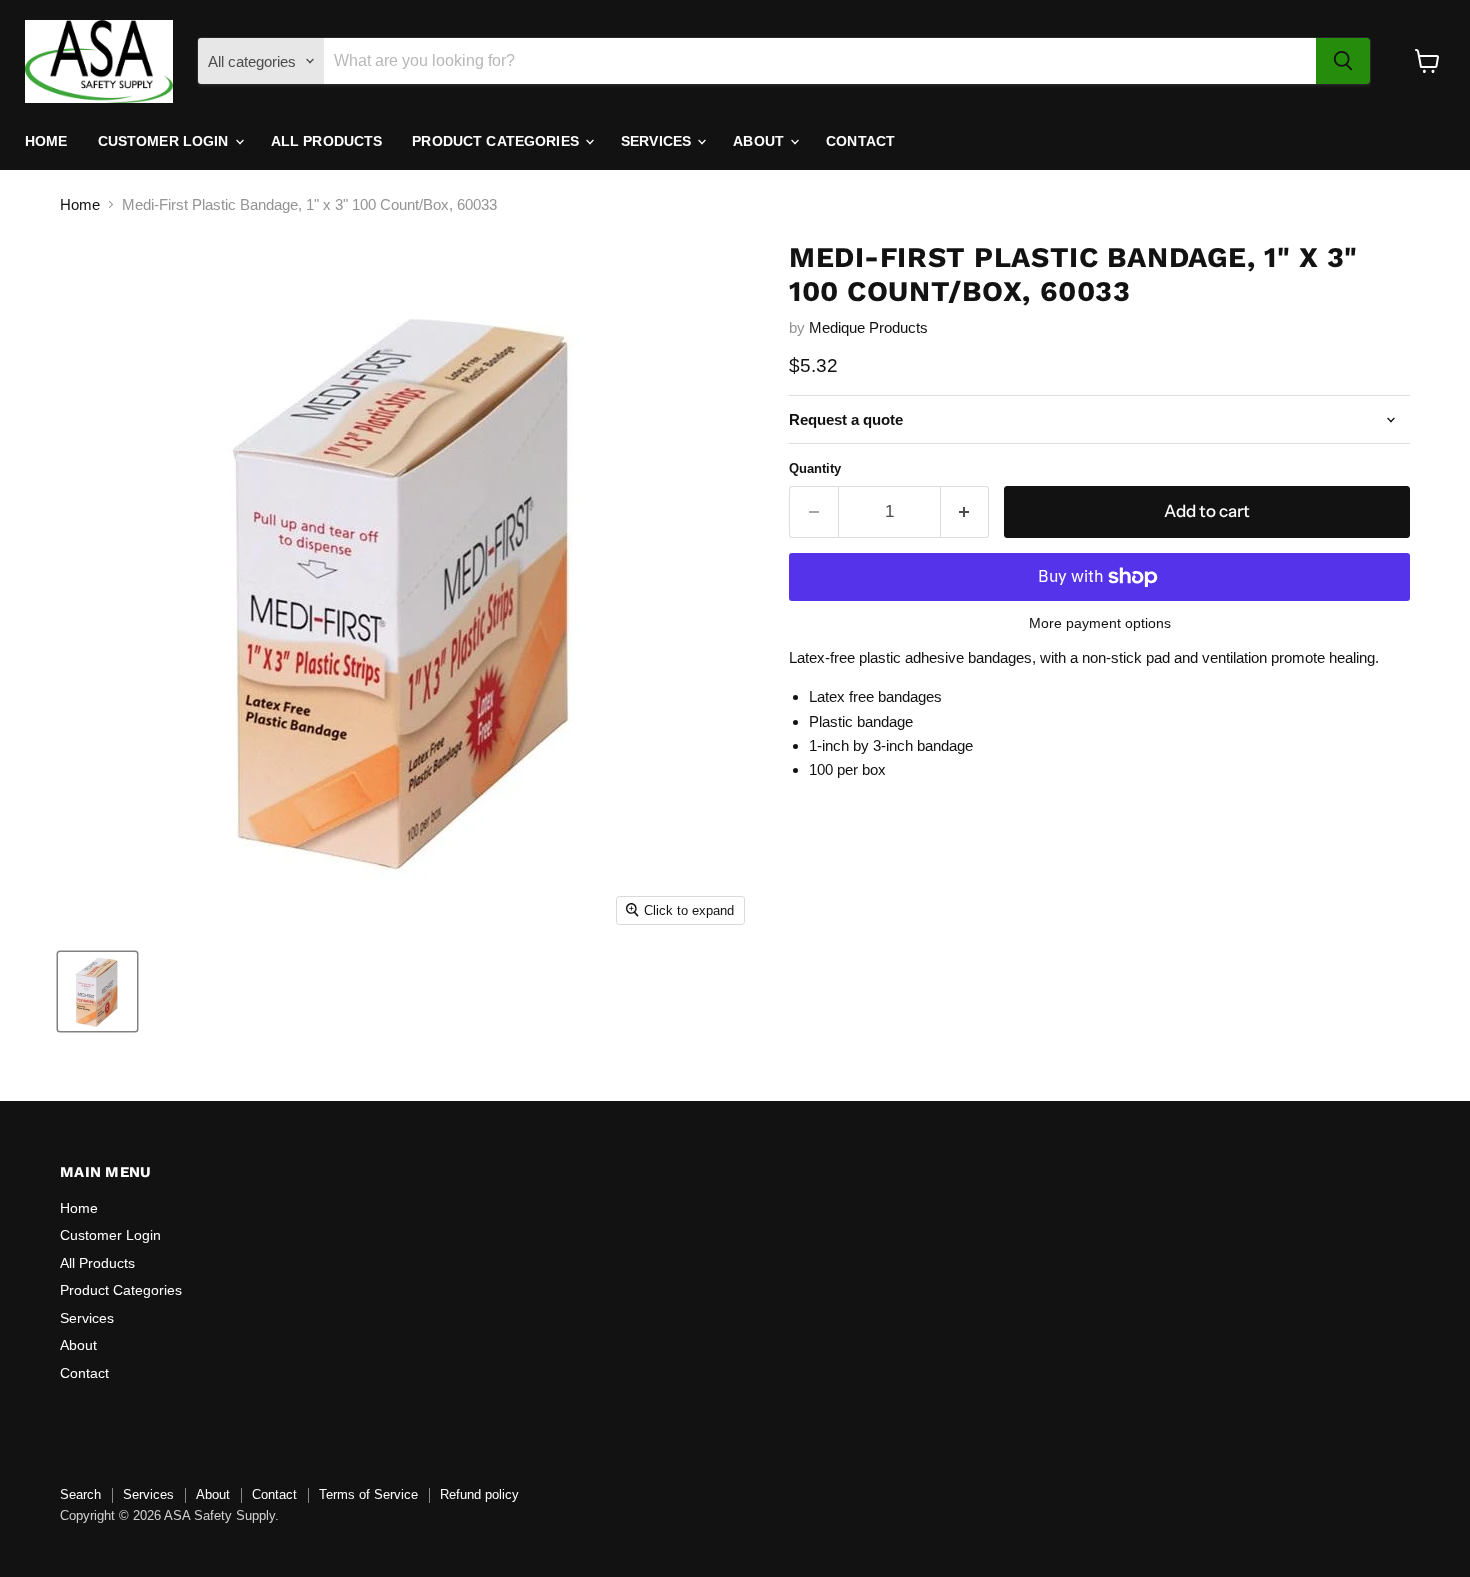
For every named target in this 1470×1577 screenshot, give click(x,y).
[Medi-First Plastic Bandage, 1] (97, 991)
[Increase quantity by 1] (965, 511)
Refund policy (479, 1494)
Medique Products (868, 327)
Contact (860, 141)
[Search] (1343, 61)
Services (658, 141)
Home (46, 141)
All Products (327, 141)
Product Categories (497, 141)
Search (80, 1494)
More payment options (1100, 623)
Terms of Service (368, 1494)
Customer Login (165, 141)
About (760, 141)
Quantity (815, 468)
